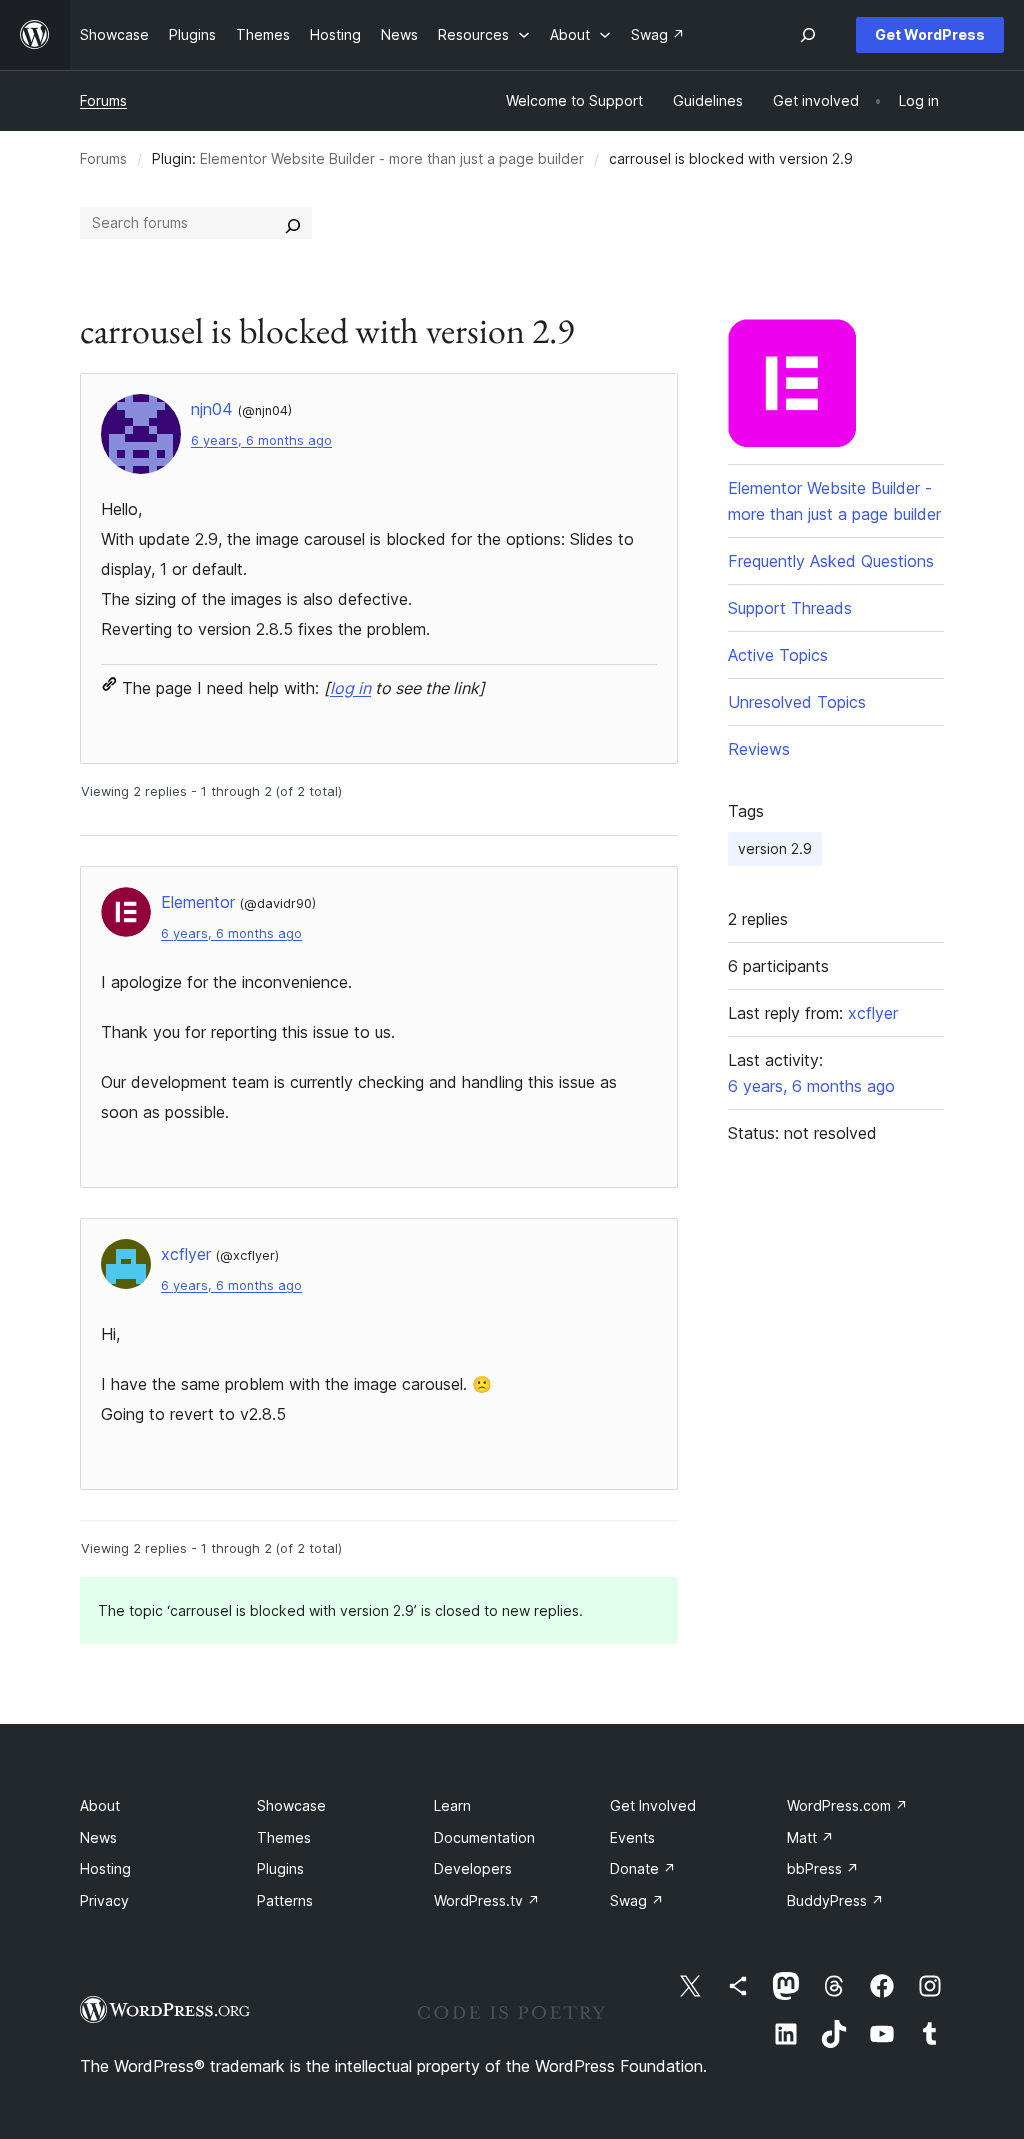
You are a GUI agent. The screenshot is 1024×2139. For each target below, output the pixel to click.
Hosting (105, 1868)
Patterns (285, 1900)
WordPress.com (847, 1805)
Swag (637, 1900)
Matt (810, 1837)
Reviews (759, 749)
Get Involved (653, 1805)
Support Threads (790, 608)
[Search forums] (293, 223)
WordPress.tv (487, 1900)
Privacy (104, 1900)
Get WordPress (930, 34)
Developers (473, 1868)
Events (632, 1837)
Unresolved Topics (797, 702)
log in (350, 688)
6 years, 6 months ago (261, 440)
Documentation (484, 1837)
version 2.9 (775, 848)
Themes (284, 1837)
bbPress (823, 1868)
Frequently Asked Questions (831, 561)
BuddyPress (835, 1900)
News (98, 1837)
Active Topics (778, 655)
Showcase (291, 1805)
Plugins (280, 1868)
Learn (452, 1805)
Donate (643, 1868)
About (100, 1805)
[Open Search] (808, 35)
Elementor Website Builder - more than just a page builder (392, 158)
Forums (103, 100)
